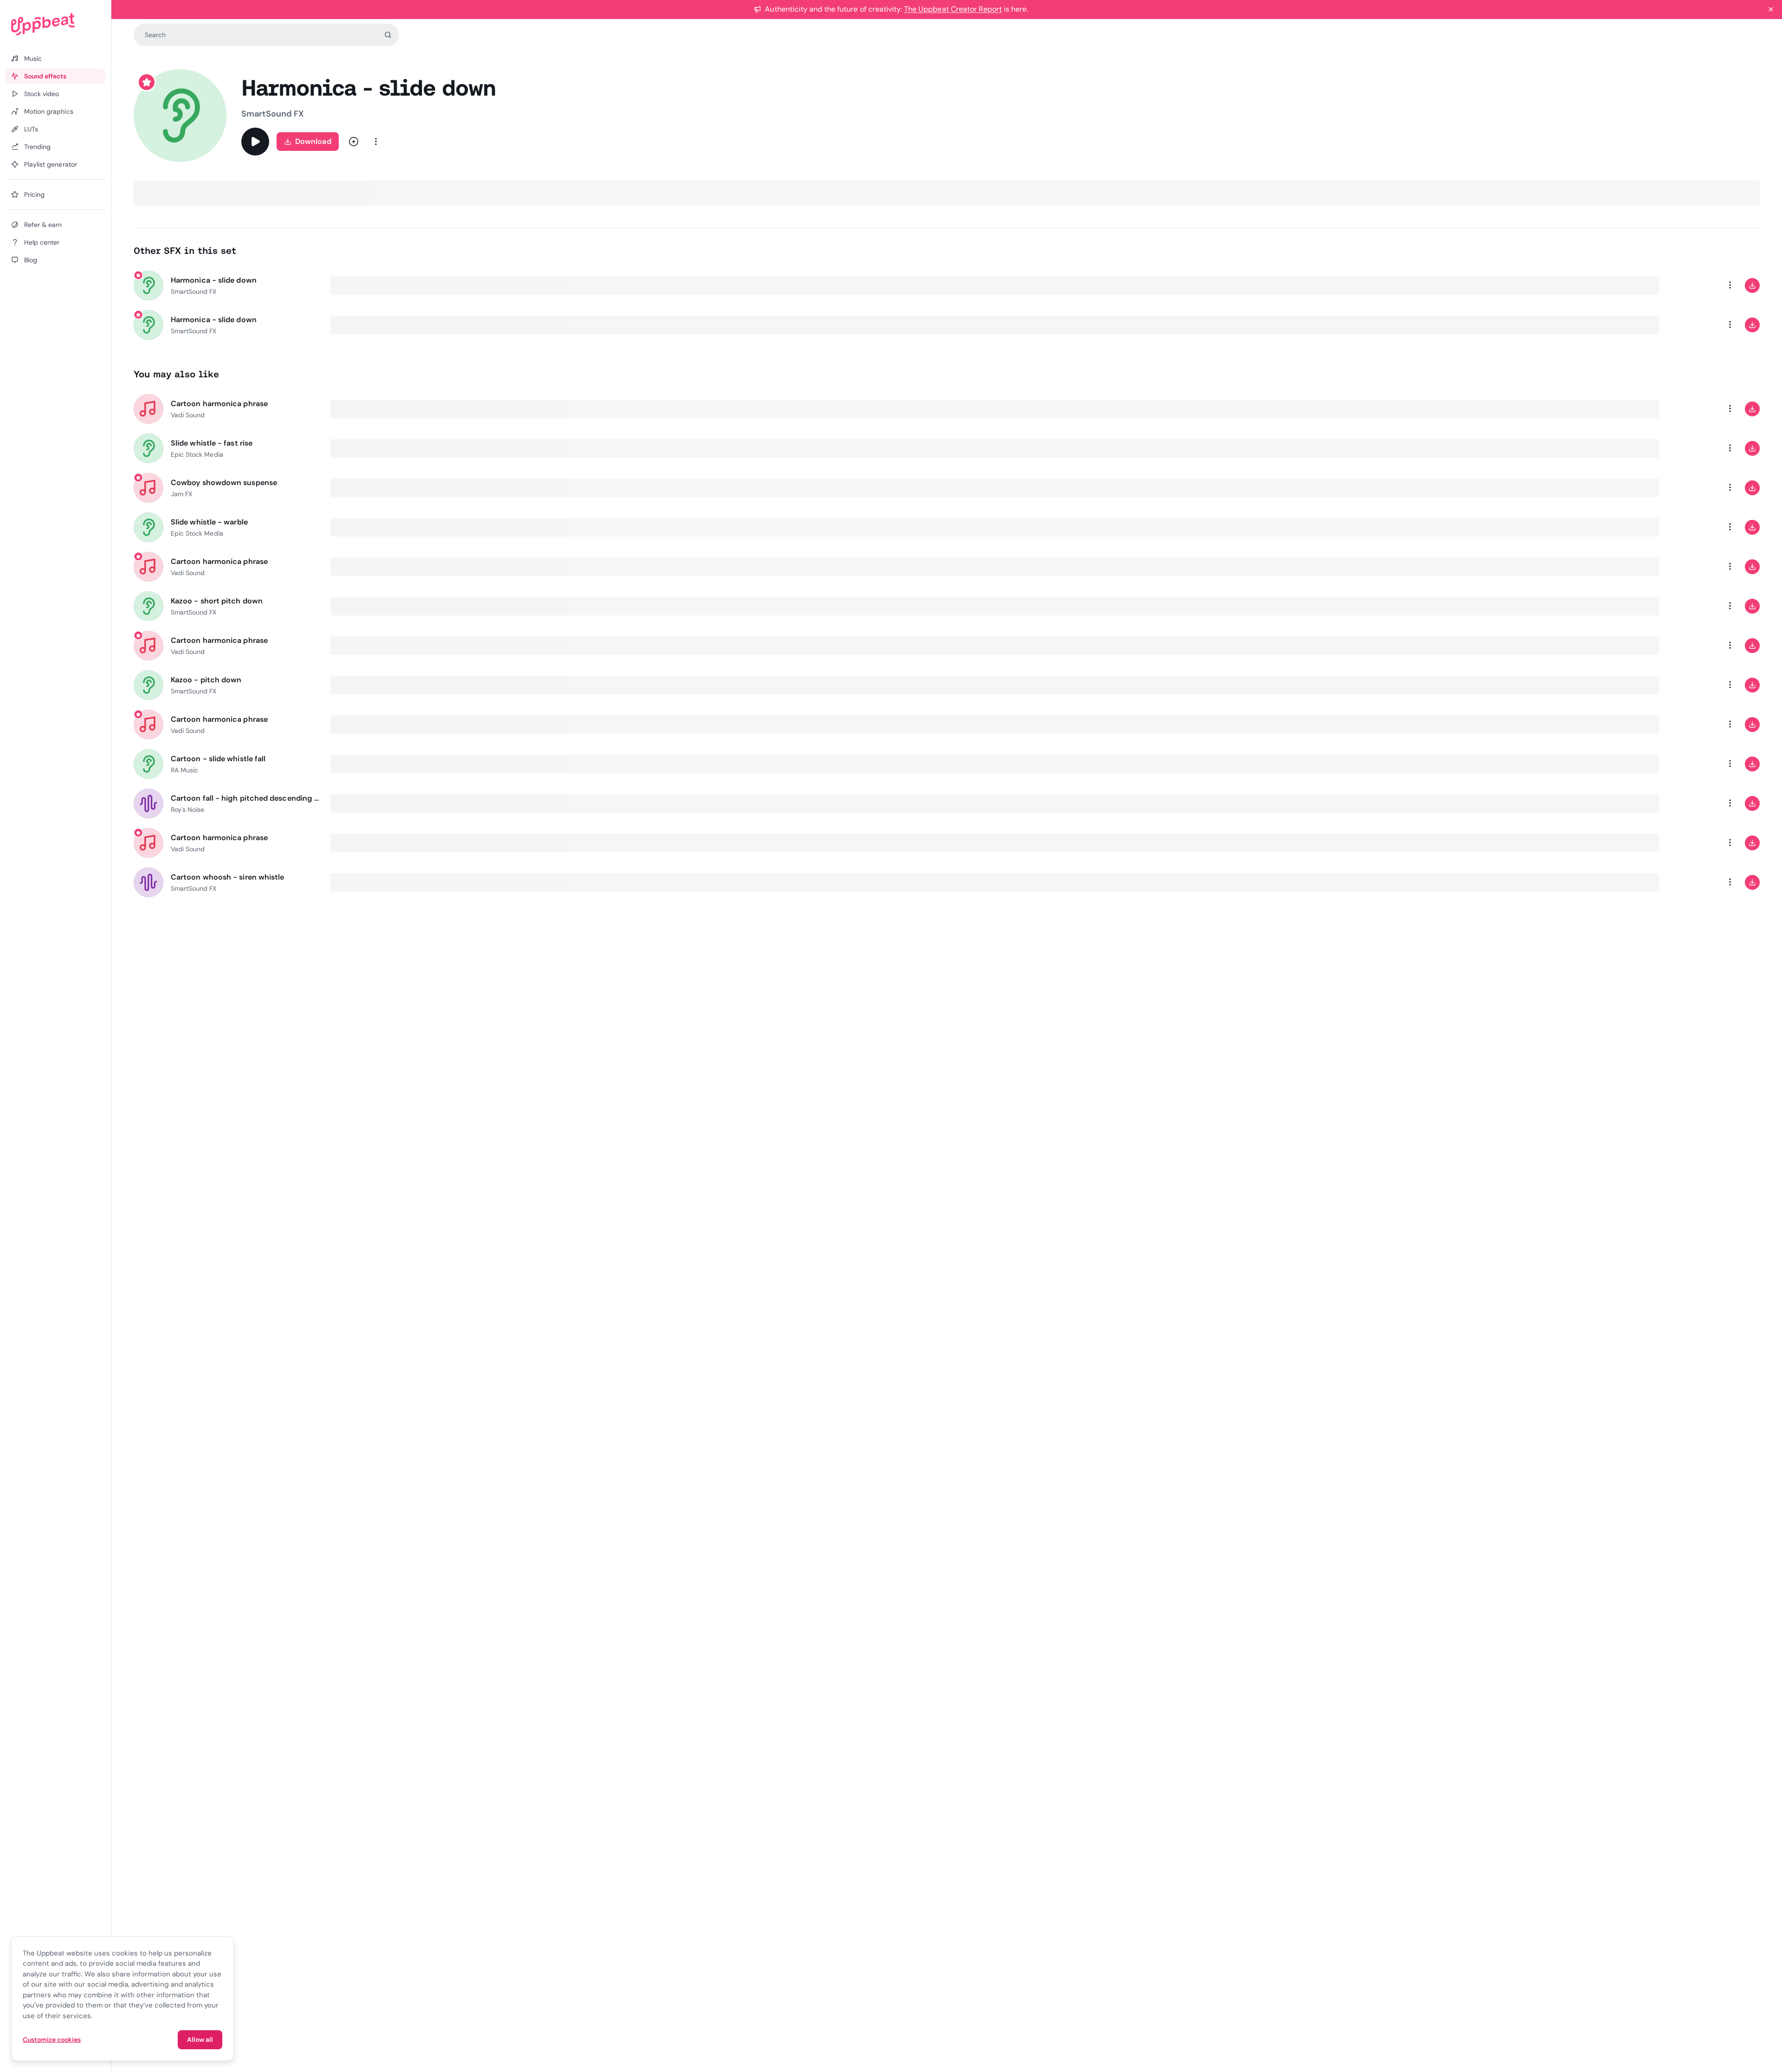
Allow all (200, 2040)
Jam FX (181, 494)
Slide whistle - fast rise (212, 443)
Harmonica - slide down (214, 280)
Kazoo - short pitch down (217, 601)
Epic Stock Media (197, 454)
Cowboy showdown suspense (224, 482)
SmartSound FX (273, 114)
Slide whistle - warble (209, 522)
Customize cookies (52, 2040)
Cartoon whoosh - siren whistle (227, 877)
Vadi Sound (188, 415)
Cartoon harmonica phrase (219, 404)
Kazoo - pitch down (206, 680)
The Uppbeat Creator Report (953, 9)
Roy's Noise (187, 809)
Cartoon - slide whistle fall (218, 759)
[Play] (255, 142)
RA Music (184, 770)
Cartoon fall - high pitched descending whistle (245, 798)
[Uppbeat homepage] (55, 24)
